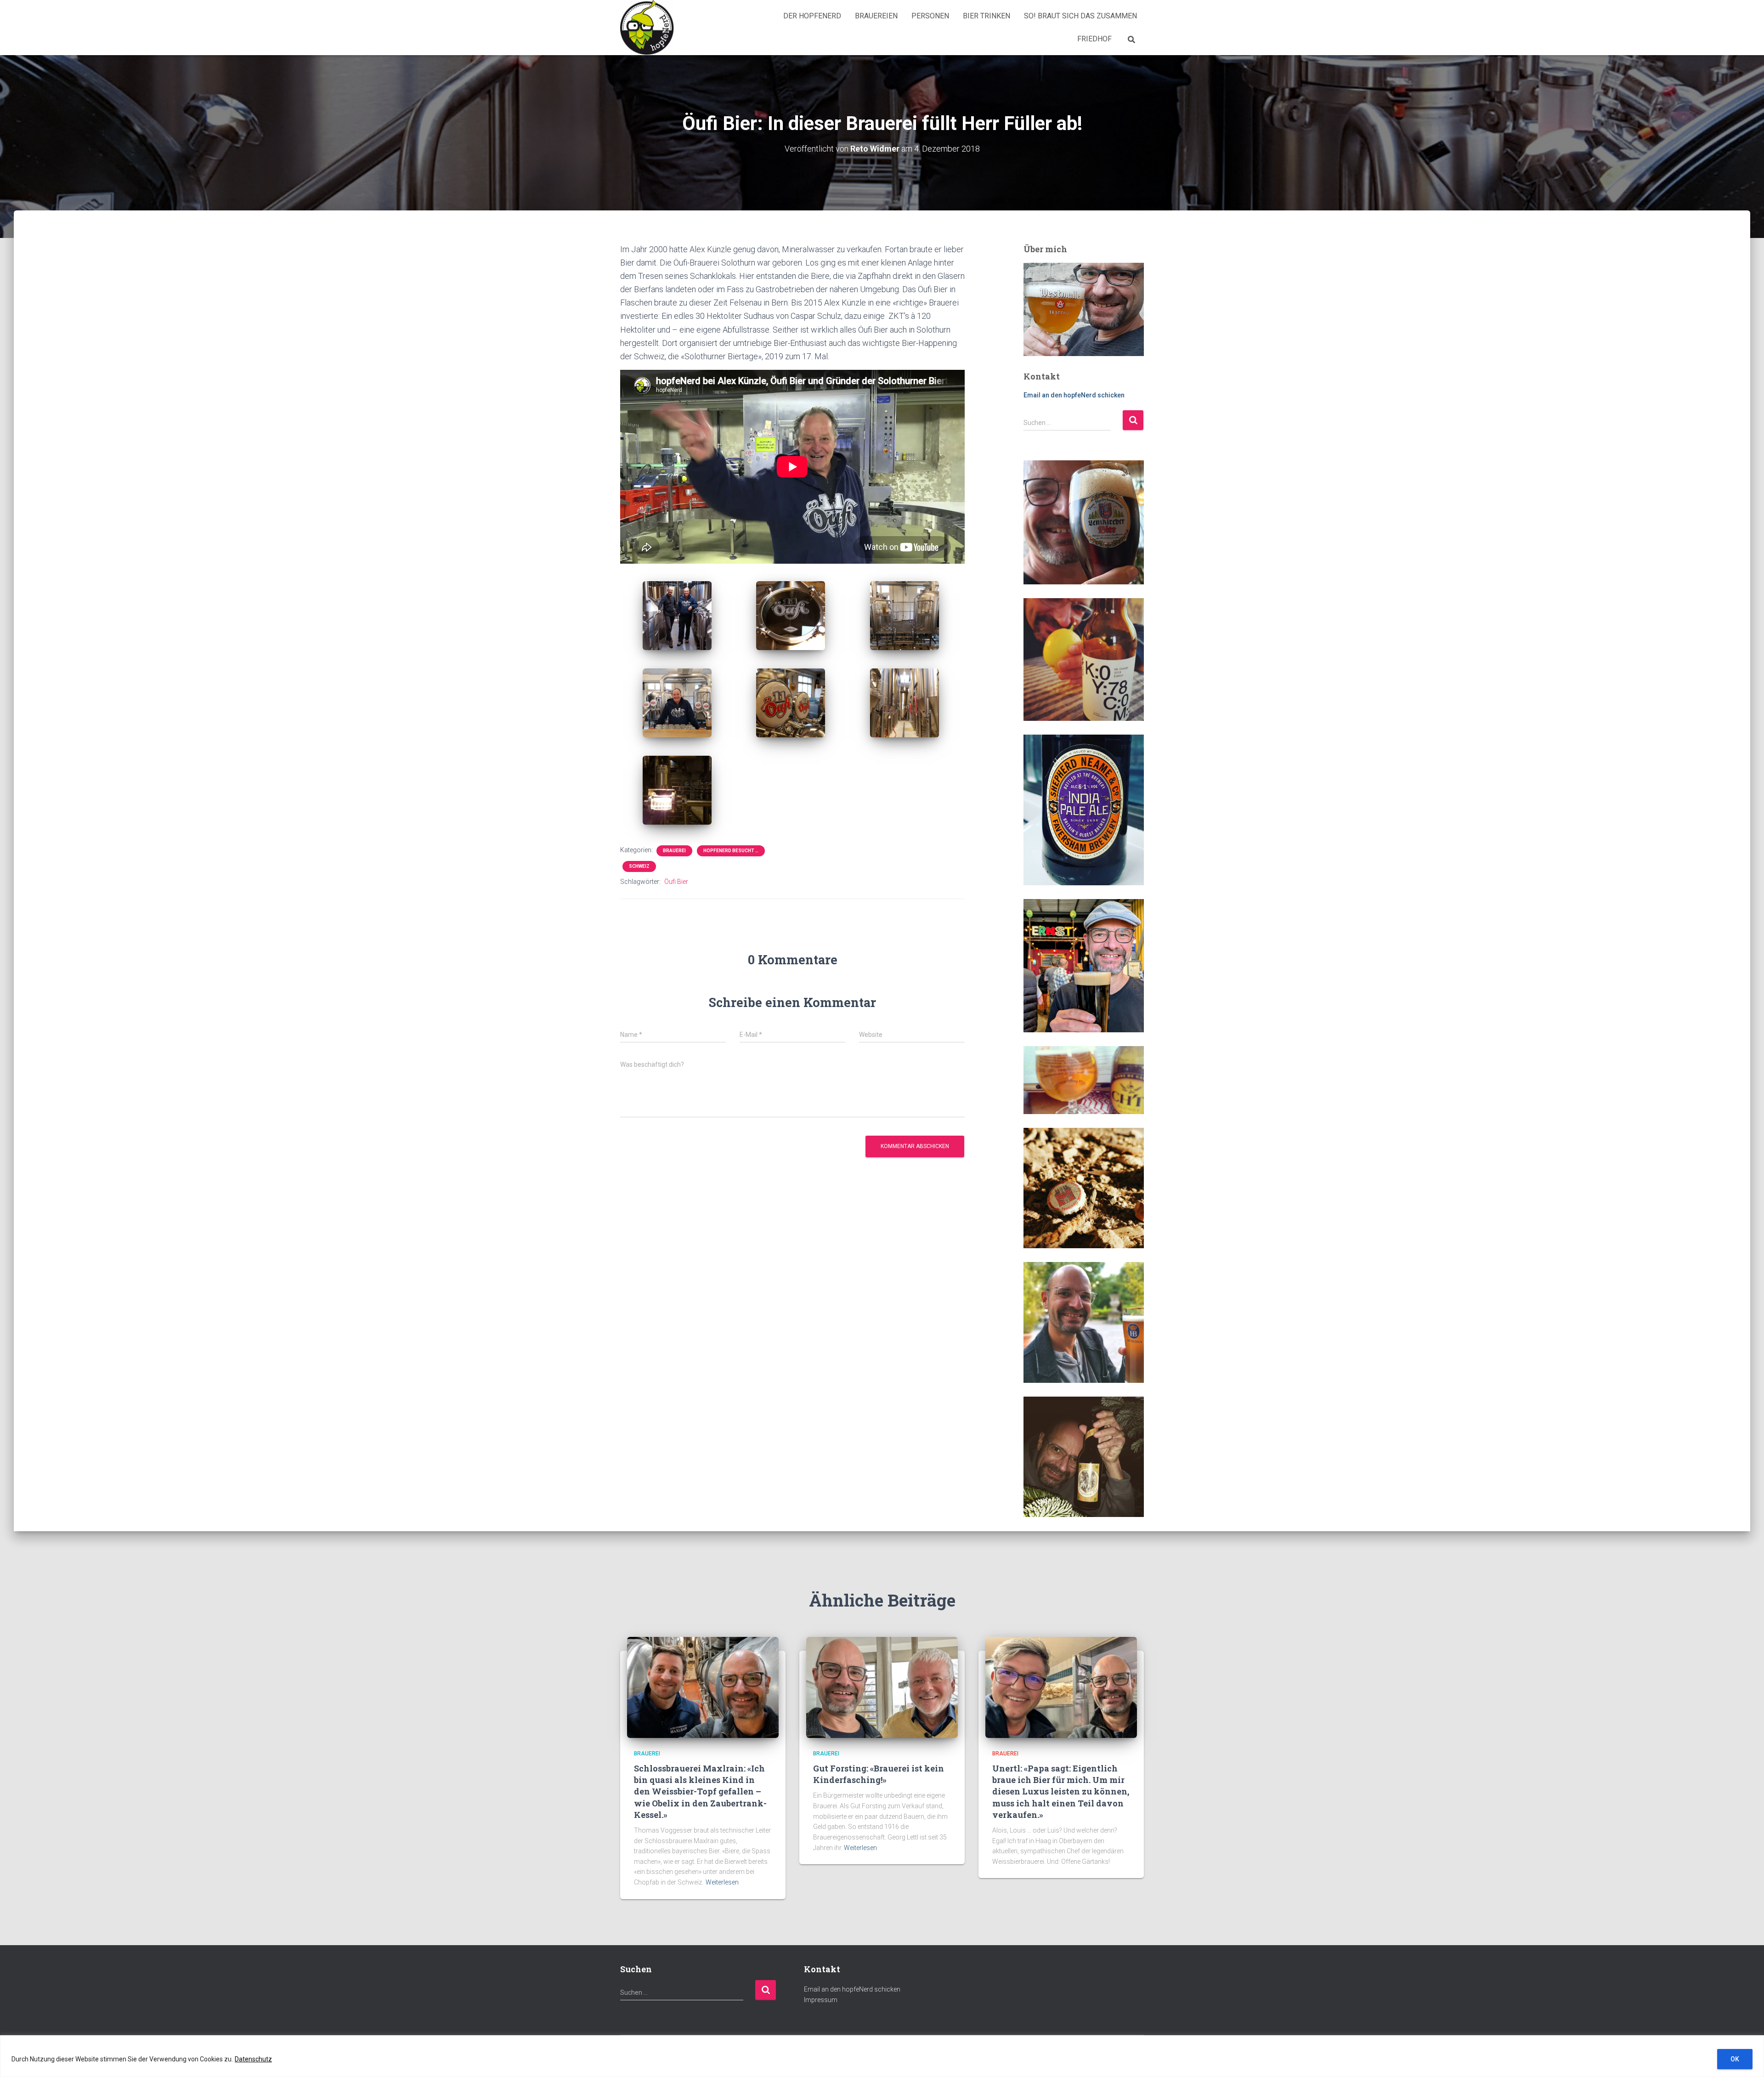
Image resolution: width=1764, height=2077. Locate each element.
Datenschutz (253, 2059)
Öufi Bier (676, 882)
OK (1735, 2059)
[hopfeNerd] (647, 28)
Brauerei (674, 851)
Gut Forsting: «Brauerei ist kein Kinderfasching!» (879, 1774)
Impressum (821, 2000)
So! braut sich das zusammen (1080, 16)
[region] (882, 2056)
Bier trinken (987, 16)
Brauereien (876, 16)
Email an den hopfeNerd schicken (1074, 395)
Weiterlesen (722, 1882)
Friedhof (1094, 39)
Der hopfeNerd (812, 16)
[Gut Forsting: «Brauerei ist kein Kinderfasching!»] (882, 1687)
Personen (930, 16)
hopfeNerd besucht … (731, 851)
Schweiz (639, 866)
